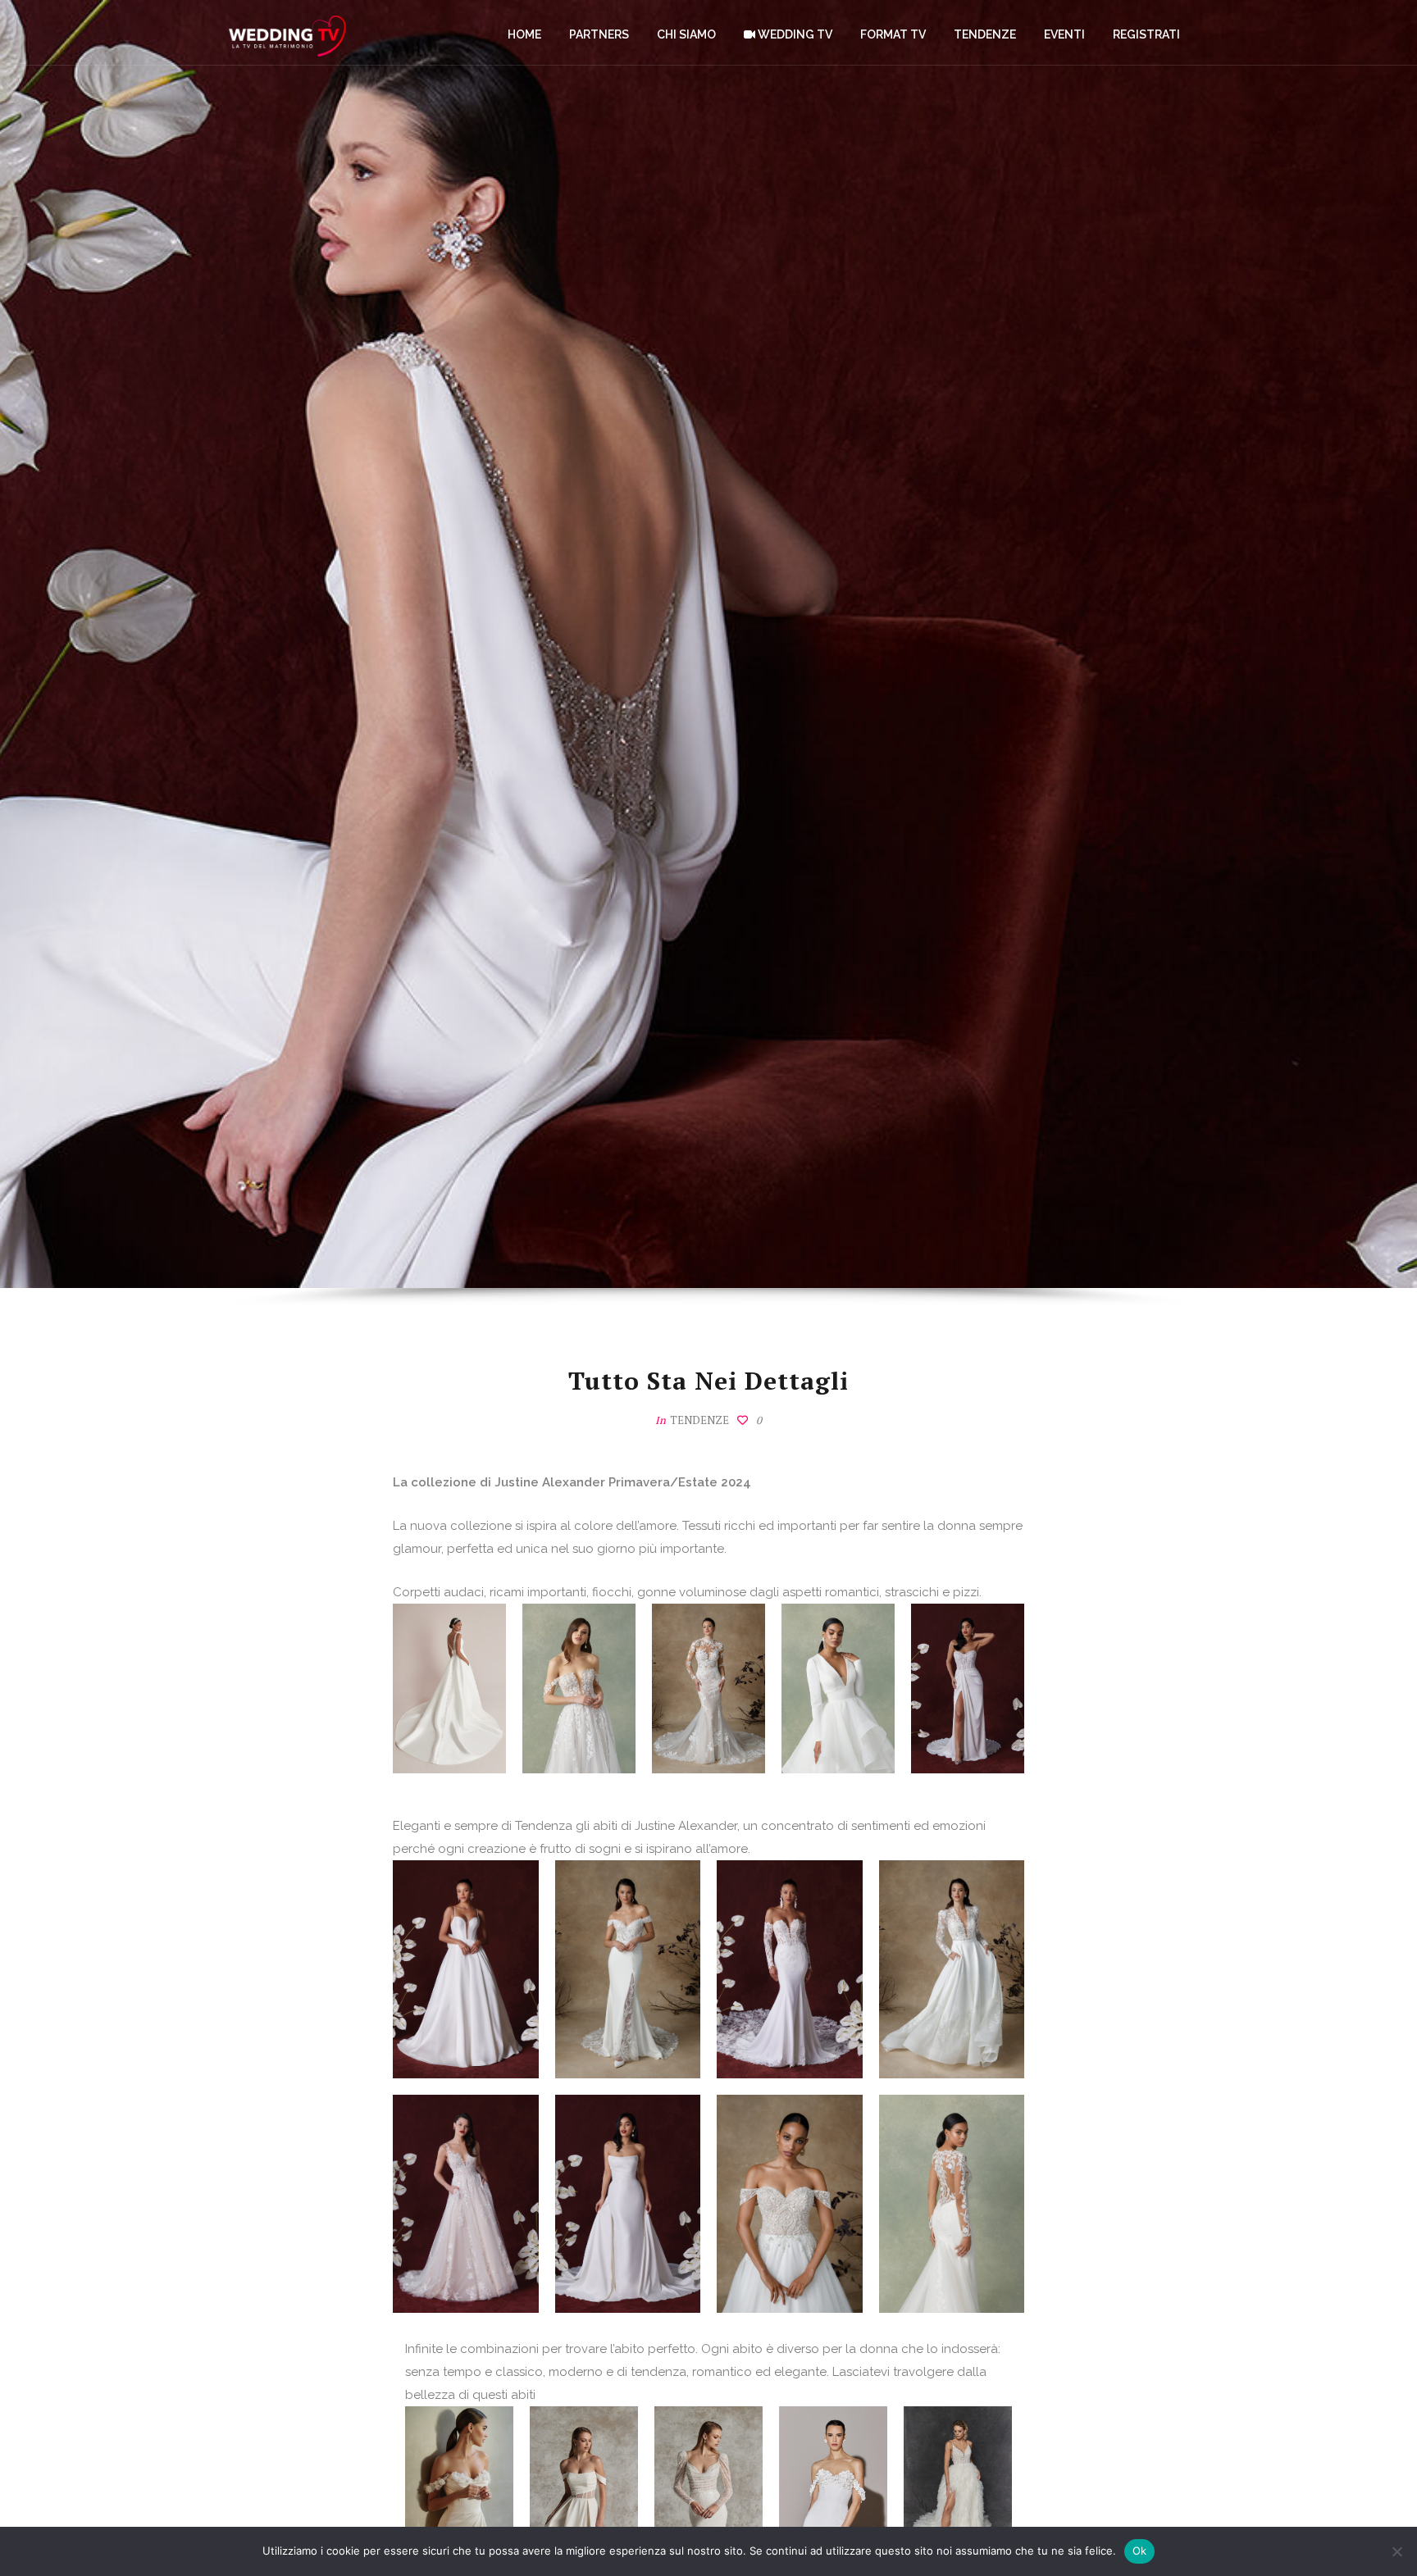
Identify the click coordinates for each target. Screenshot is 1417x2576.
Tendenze (699, 1420)
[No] (1396, 2551)
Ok (1140, 2551)
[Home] (287, 33)
